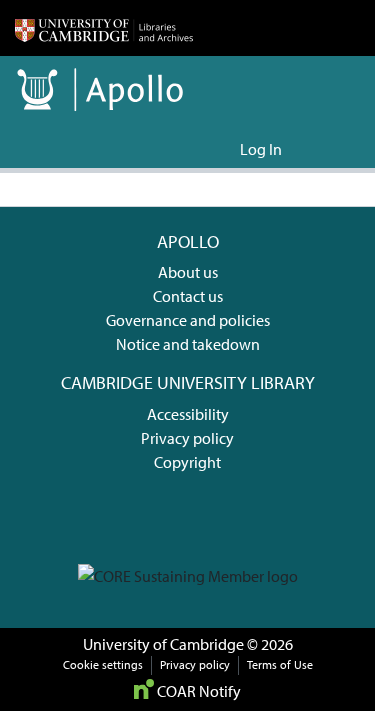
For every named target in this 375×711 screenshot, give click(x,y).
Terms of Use (280, 664)
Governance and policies (188, 320)
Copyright (187, 462)
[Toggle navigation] (332, 149)
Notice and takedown (188, 344)
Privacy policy (187, 438)
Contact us (188, 296)
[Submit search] (192, 149)
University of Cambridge (163, 644)
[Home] (104, 28)
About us (188, 272)
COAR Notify (197, 691)
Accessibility (188, 414)
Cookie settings (103, 664)
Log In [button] (262, 149)
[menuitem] (221, 149)
